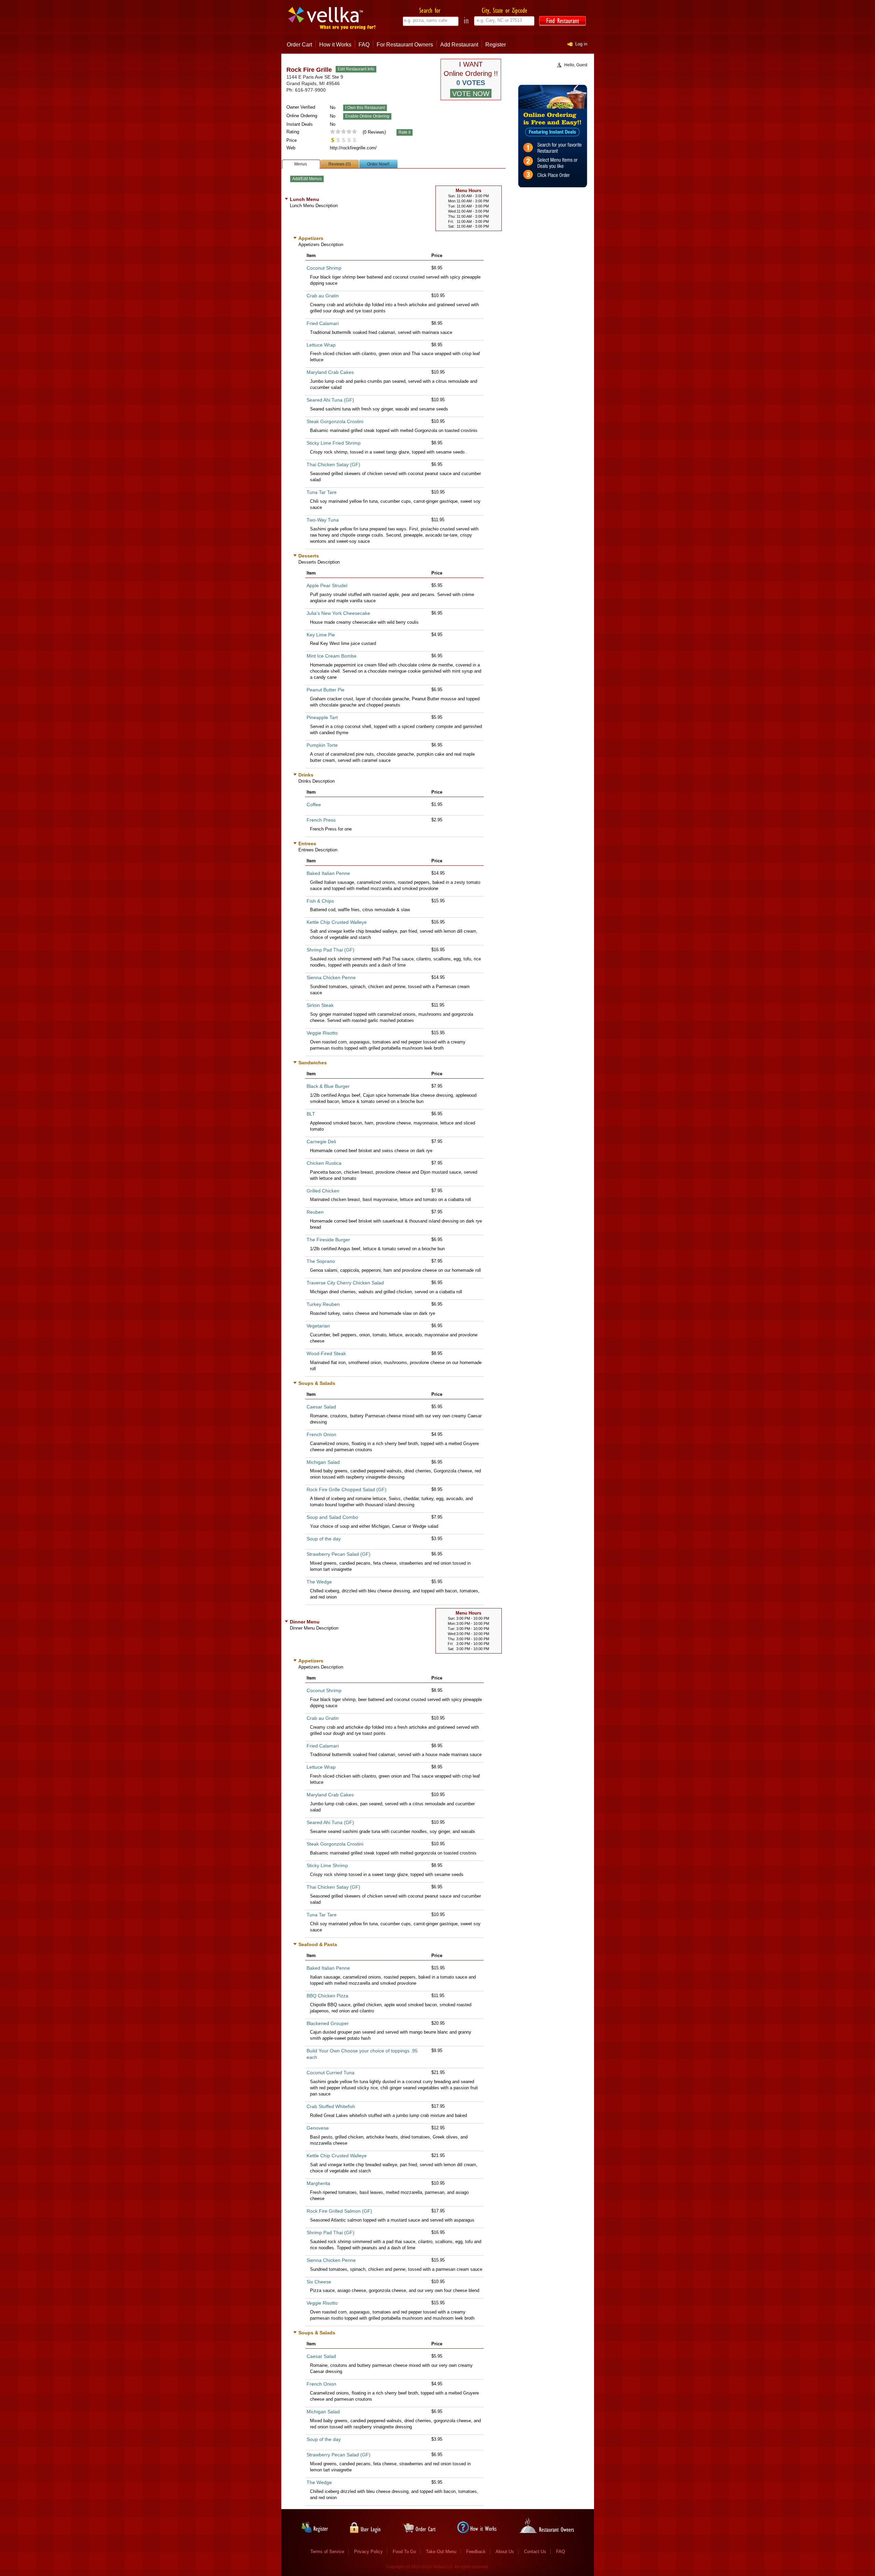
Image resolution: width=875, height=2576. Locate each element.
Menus (301, 164)
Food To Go (404, 2552)
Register (496, 45)
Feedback (476, 2552)
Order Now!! (378, 164)
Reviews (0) (340, 164)
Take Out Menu (441, 2552)
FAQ (364, 45)
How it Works (335, 45)
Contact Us (535, 2552)
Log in (581, 44)
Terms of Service (327, 2552)
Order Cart (299, 45)
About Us (505, 2552)
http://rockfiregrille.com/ (353, 148)
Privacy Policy (368, 2552)
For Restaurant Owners (405, 45)
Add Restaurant (459, 45)
